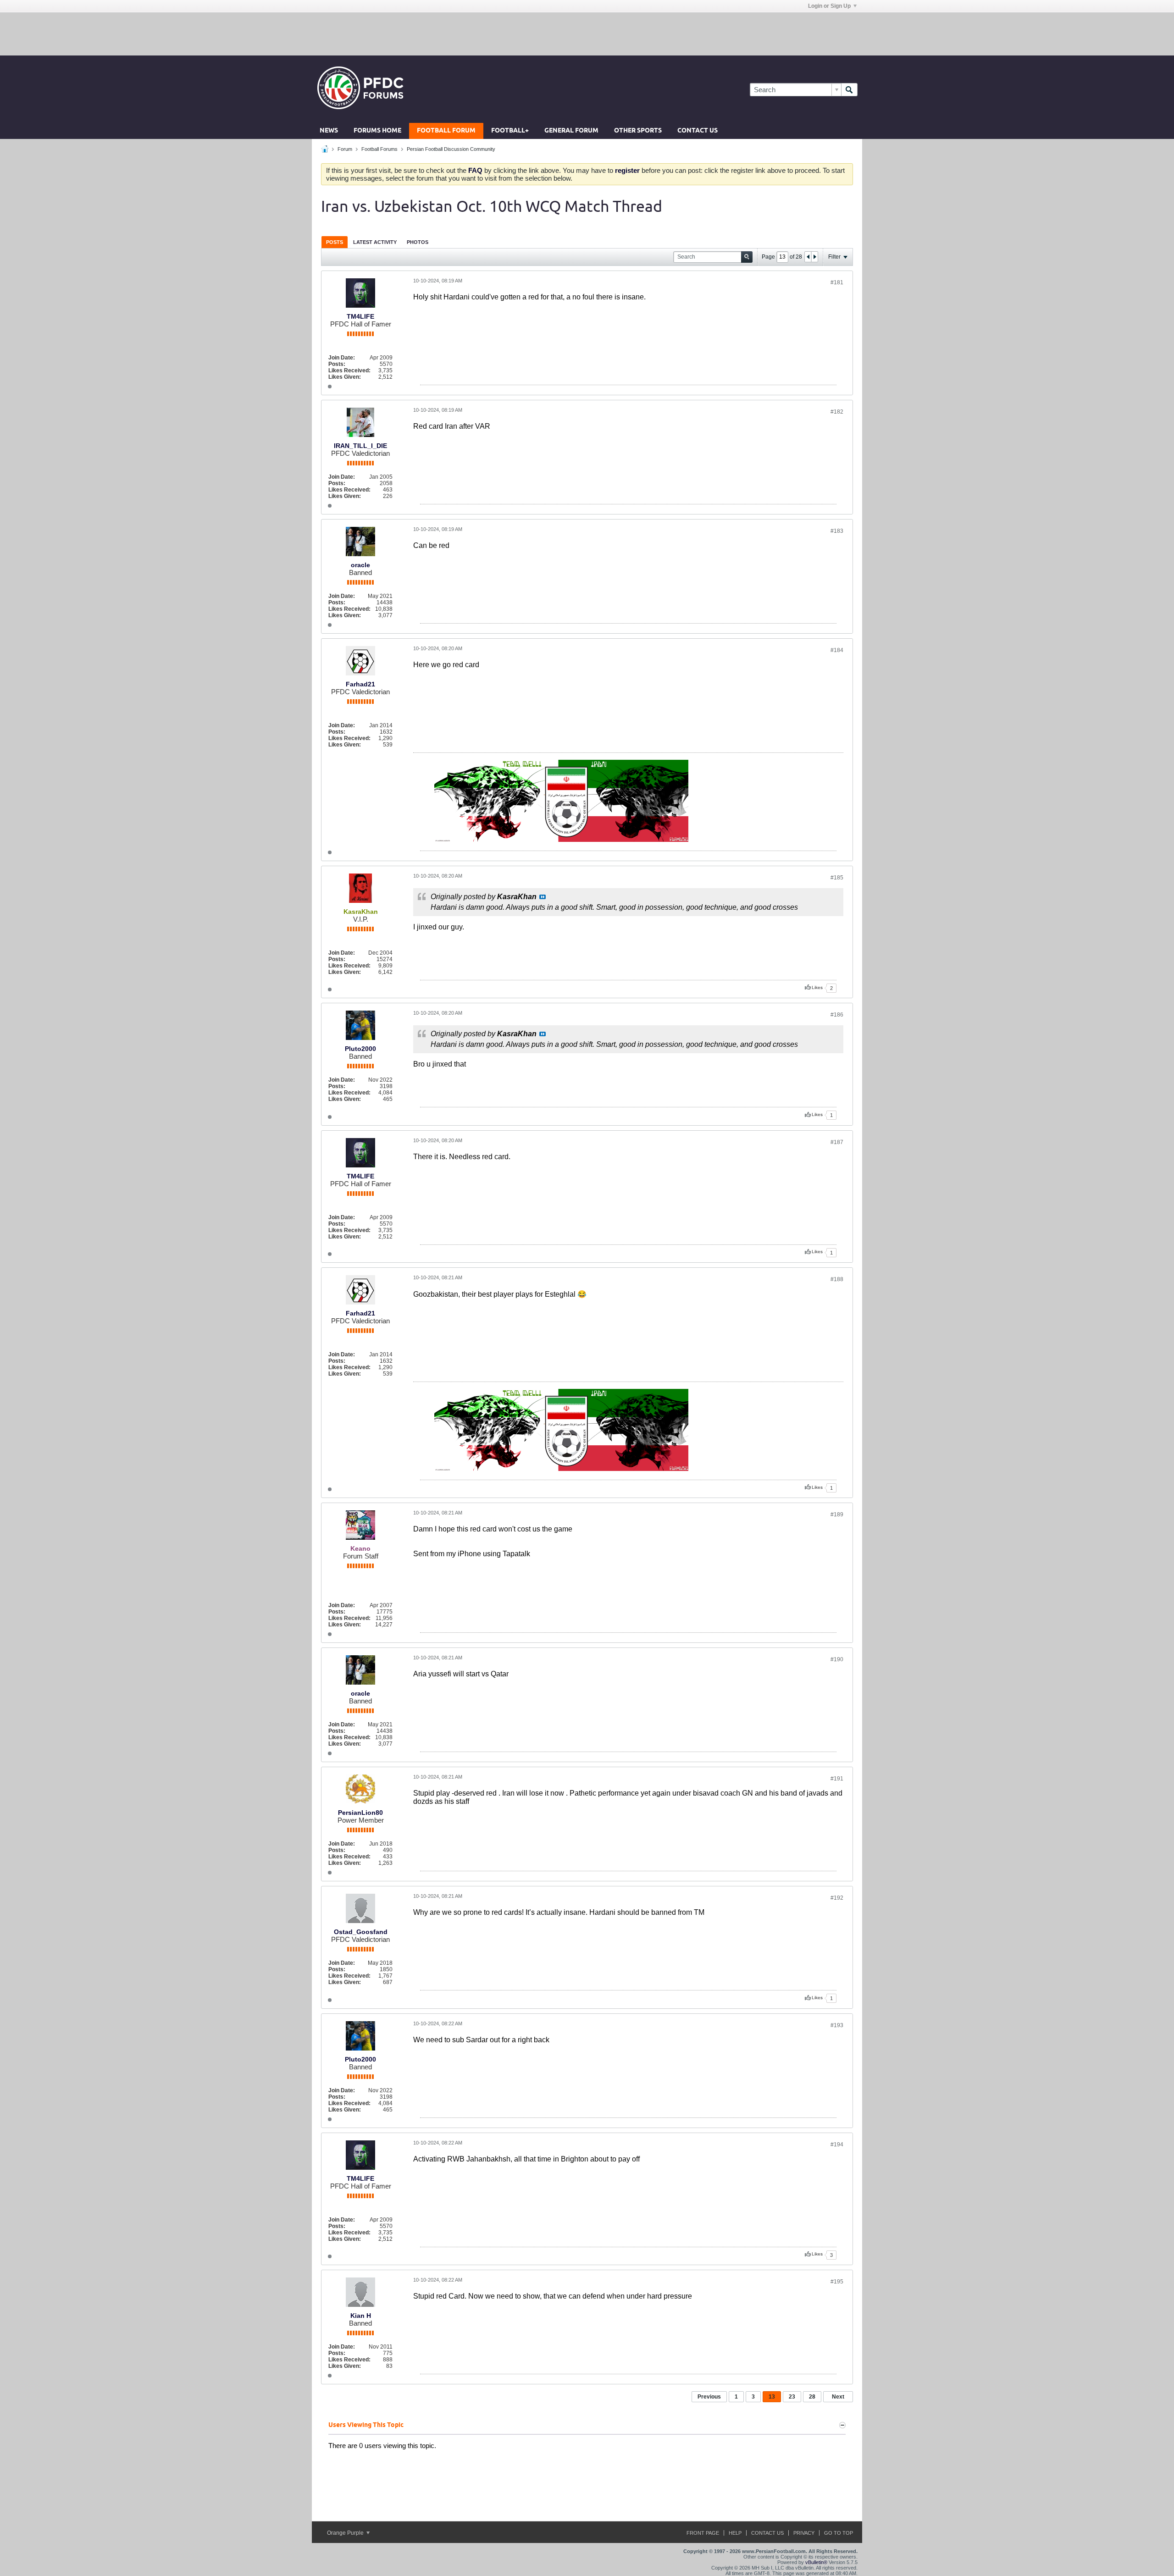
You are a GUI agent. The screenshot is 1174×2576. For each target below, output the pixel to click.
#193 (837, 2025)
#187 (837, 1142)
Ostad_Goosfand (361, 1932)
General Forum (571, 131)
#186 (837, 1015)
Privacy (804, 2533)
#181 (837, 282)
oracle (360, 565)
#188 (837, 1279)
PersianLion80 (360, 1813)
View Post (543, 897)
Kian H (361, 2316)
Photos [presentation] (418, 242)
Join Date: (342, 358)
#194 (837, 2145)
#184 (837, 650)
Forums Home (377, 131)
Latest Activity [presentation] (375, 242)
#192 (837, 1898)
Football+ (510, 131)
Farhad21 (360, 684)
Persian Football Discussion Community (451, 149)
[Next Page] (814, 257)
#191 (837, 1779)
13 (772, 2397)
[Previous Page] (808, 257)
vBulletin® (816, 2562)
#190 (837, 1659)
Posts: (337, 364)
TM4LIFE (360, 316)
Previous (709, 2397)
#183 (837, 531)
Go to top (839, 2533)
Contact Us (698, 131)
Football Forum (446, 131)
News (329, 131)
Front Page (703, 2533)
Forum (345, 149)
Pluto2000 (360, 1049)
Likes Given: (345, 377)
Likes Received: (349, 370)
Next (838, 2397)
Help (735, 2533)
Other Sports (638, 131)
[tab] (335, 242)
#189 (837, 1515)
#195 (837, 2282)
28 (812, 2397)
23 (792, 2397)
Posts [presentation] (335, 242)
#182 (837, 412)
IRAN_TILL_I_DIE (360, 446)
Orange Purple (346, 2533)
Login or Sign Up (829, 6)
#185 (837, 878)
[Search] (849, 90)
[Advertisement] (587, 33)
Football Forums (379, 149)
